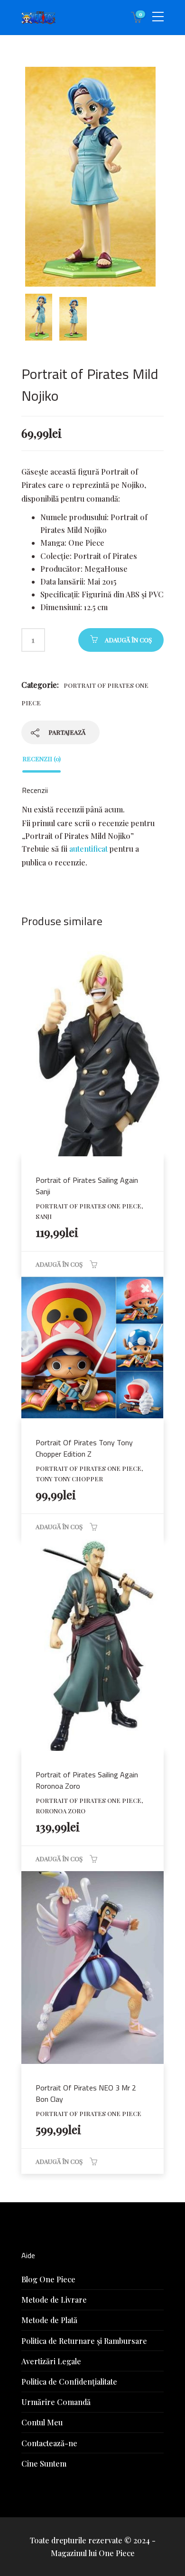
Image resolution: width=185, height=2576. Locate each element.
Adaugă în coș (128, 640)
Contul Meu (42, 2422)
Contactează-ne (49, 2443)
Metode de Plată (49, 2320)
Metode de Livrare (54, 2300)
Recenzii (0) (42, 759)
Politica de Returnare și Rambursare (84, 2341)
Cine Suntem (44, 2463)
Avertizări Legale (51, 2361)
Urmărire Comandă (56, 2402)
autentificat (88, 849)
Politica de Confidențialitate (69, 2382)
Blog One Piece (48, 2279)
